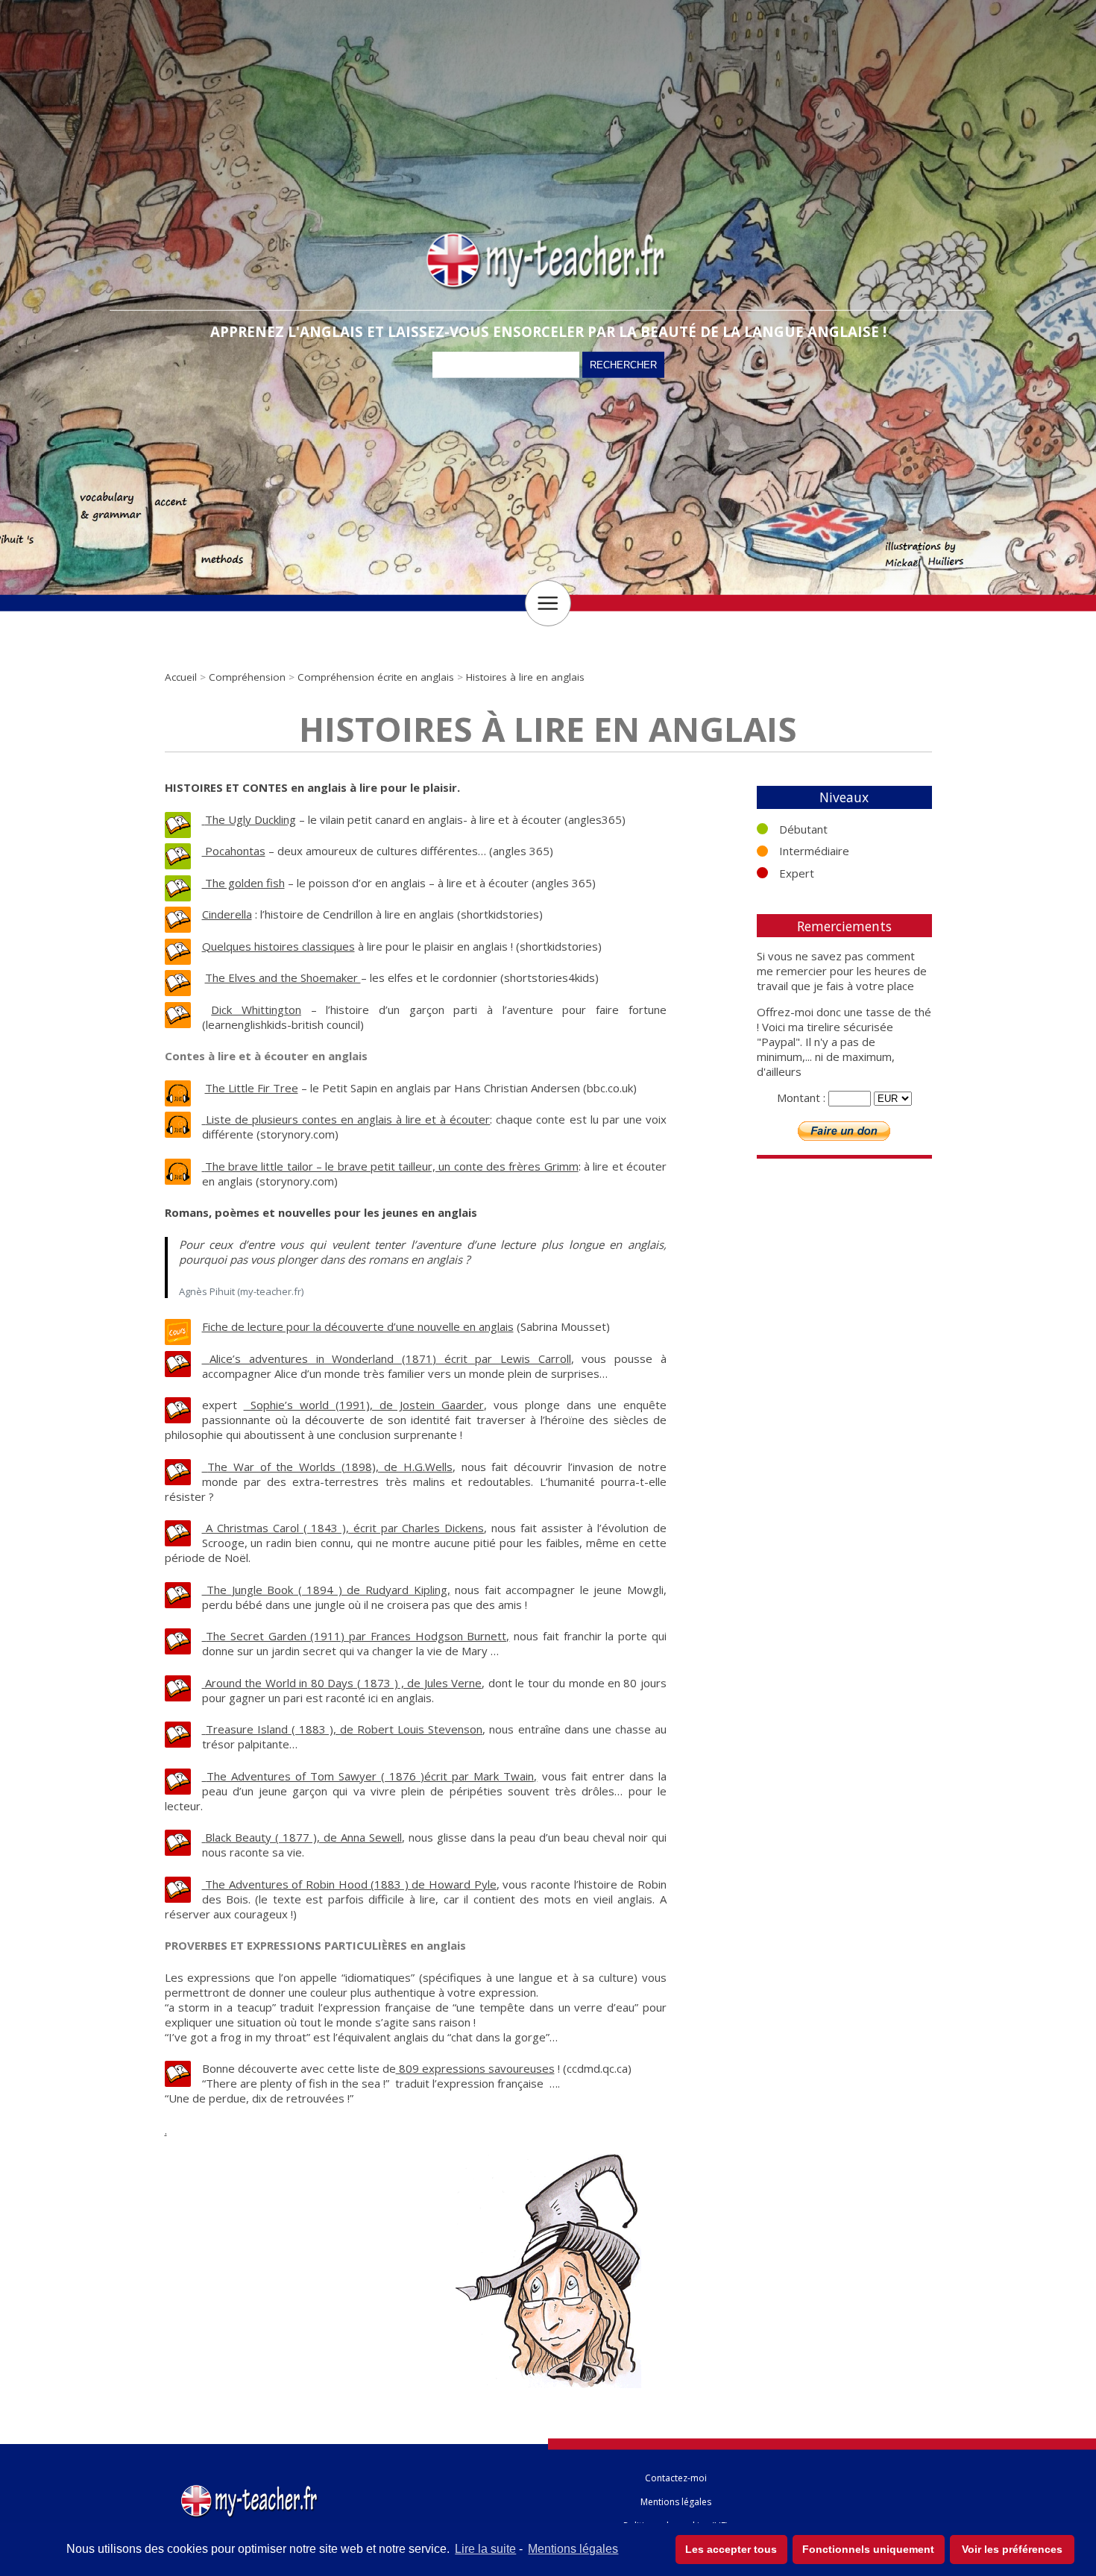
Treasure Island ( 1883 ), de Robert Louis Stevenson (344, 1729)
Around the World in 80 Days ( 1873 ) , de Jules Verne (343, 1683)
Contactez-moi (676, 2478)
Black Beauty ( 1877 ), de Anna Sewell (303, 1837)
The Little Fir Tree (252, 1088)
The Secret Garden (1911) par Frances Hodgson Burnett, (358, 1636)
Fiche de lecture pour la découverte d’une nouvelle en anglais (358, 1326)
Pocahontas (234, 851)
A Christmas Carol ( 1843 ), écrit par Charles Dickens (345, 1528)
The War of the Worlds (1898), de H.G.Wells (330, 1467)
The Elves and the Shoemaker (283, 977)
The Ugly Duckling (251, 819)
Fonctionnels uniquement (868, 2549)
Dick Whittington (256, 1010)
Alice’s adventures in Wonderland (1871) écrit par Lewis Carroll (390, 1358)
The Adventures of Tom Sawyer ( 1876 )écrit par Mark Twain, (372, 1776)
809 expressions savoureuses (475, 2068)
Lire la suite (485, 2549)
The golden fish (243, 883)
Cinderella (227, 914)
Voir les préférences (1012, 2549)
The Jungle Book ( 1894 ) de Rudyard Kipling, (328, 1590)
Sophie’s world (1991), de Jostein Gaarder (364, 1405)
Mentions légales (573, 2549)
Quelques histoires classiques (278, 946)
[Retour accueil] (251, 2488)
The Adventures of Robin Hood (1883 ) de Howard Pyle (351, 1884)
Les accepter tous (731, 2549)
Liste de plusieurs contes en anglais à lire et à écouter (348, 1119)
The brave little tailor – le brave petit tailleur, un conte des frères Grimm (392, 1166)
